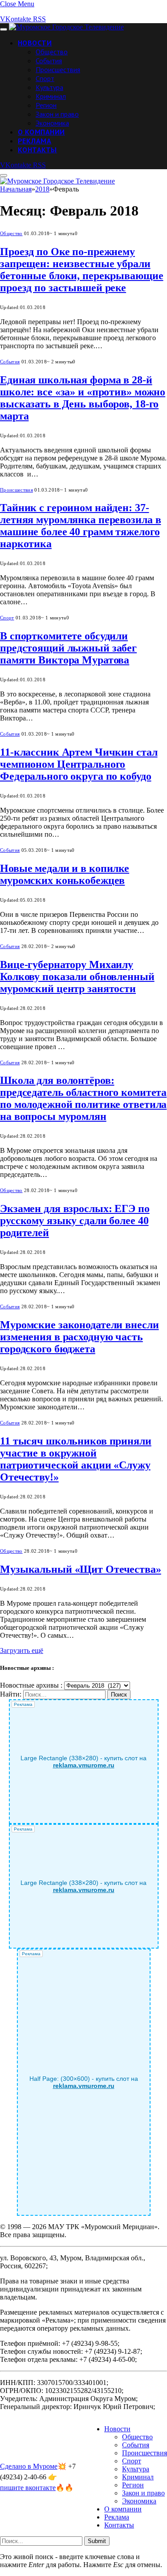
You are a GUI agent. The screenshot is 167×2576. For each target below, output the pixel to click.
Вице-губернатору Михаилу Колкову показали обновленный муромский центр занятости (77, 977)
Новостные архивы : (31, 1685)
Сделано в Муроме (29, 2466)
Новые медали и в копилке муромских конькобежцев (65, 874)
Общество (52, 52)
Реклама (35, 141)
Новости (35, 43)
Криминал (51, 96)
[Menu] (4, 29)
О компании (41, 132)
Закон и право (57, 114)
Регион (46, 105)
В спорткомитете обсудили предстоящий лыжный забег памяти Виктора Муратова (68, 648)
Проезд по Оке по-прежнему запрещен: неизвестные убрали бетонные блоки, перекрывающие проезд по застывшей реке (82, 270)
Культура (49, 87)
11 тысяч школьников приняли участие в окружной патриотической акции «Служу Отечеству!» (76, 1459)
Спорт (45, 78)
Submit (97, 2541)
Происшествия (58, 69)
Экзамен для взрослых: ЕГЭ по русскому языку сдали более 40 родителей (75, 1221)
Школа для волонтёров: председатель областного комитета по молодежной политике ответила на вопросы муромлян (83, 1098)
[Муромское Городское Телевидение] (66, 27)
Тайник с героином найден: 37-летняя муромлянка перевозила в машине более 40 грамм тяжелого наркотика (80, 526)
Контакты (37, 150)
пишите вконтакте (28, 2488)
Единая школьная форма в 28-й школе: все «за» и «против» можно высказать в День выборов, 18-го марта (83, 398)
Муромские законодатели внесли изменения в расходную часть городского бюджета (79, 1337)
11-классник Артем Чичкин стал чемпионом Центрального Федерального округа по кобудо (79, 764)
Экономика (52, 123)
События (49, 61)
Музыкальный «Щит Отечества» (81, 1569)
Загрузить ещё (22, 1650)
